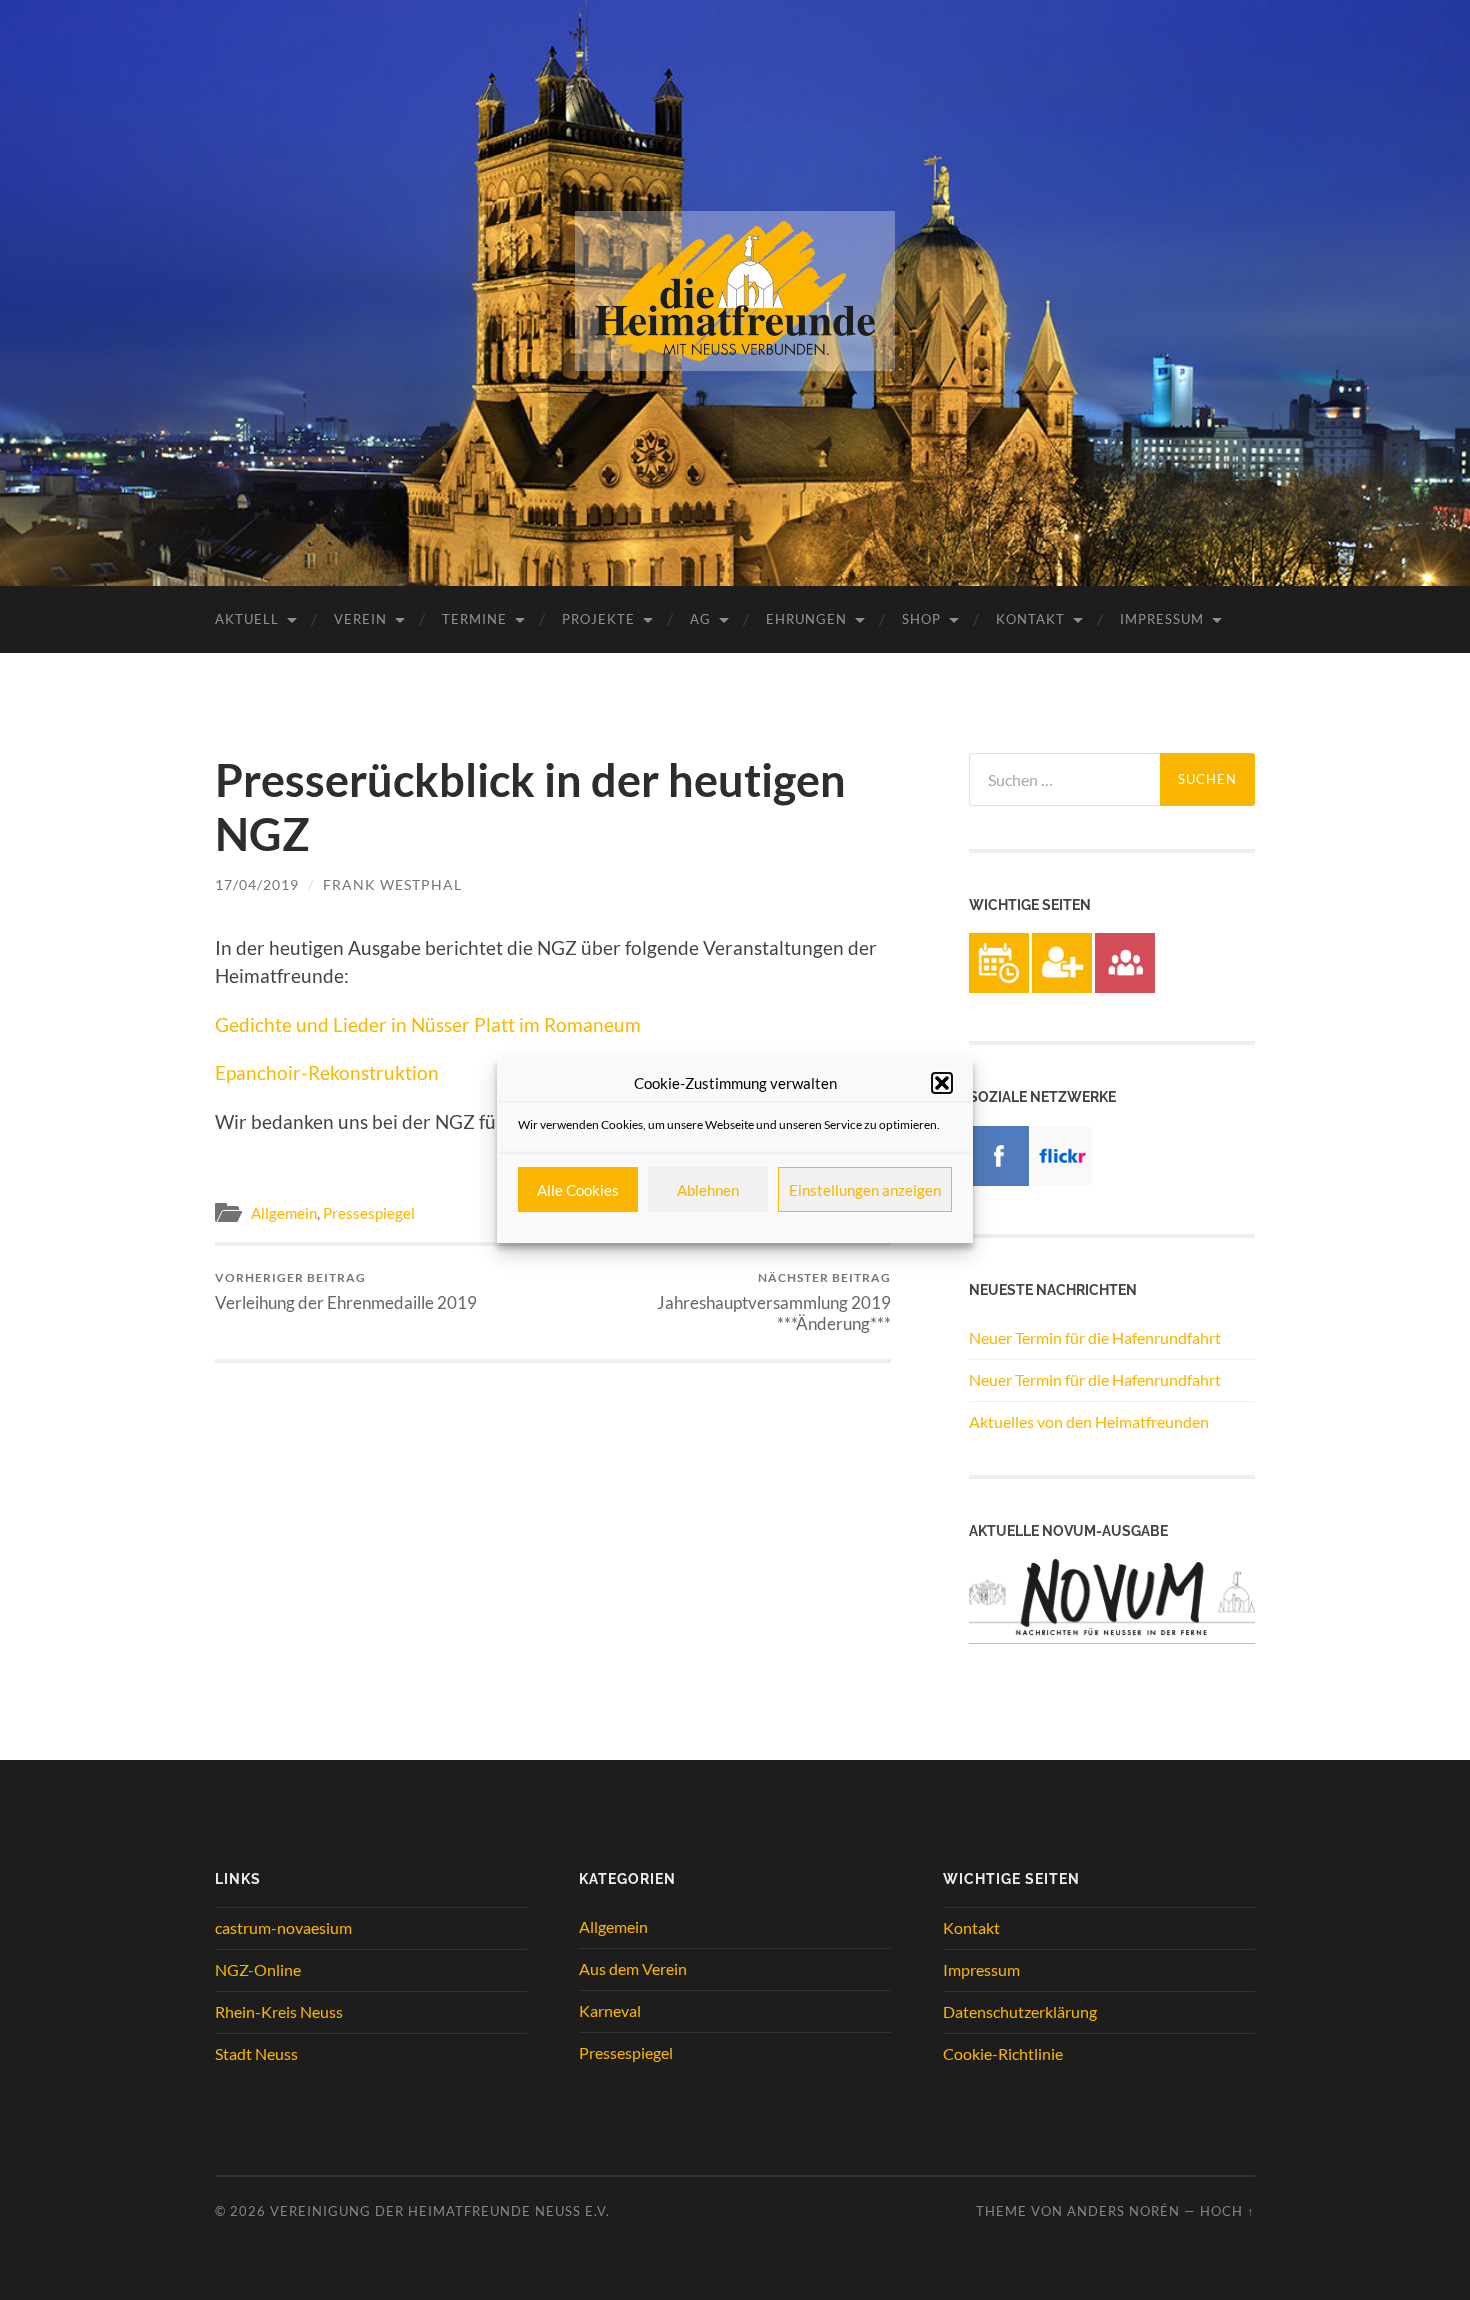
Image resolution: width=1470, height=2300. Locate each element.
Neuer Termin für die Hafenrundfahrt (1095, 1337)
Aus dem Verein (633, 1968)
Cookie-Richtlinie (1003, 2053)
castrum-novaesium (283, 1927)
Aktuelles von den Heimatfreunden (1089, 1421)
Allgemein (284, 1213)
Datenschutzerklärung (1020, 2011)
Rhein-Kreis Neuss (279, 2011)
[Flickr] (1062, 1179)
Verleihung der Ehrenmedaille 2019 (346, 1291)
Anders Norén (1123, 2211)
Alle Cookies (578, 1190)
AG (700, 619)
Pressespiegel (369, 1213)
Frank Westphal (392, 884)
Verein (360, 619)
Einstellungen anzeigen (865, 1190)
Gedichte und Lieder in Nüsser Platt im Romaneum (428, 1024)
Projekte (598, 619)
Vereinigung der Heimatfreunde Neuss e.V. (440, 2211)
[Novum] (1112, 1637)
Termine (474, 619)
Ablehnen (708, 1190)
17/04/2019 (257, 884)
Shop (921, 619)
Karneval (610, 2010)
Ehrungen (806, 619)
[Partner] (1125, 986)
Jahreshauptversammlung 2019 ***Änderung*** (774, 1302)
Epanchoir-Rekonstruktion (327, 1072)
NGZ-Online (258, 1969)
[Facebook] (999, 1179)
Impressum (1162, 619)
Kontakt (1030, 619)
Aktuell (247, 619)
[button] (942, 1083)
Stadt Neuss (256, 2053)
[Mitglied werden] (1062, 986)
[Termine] (999, 986)
